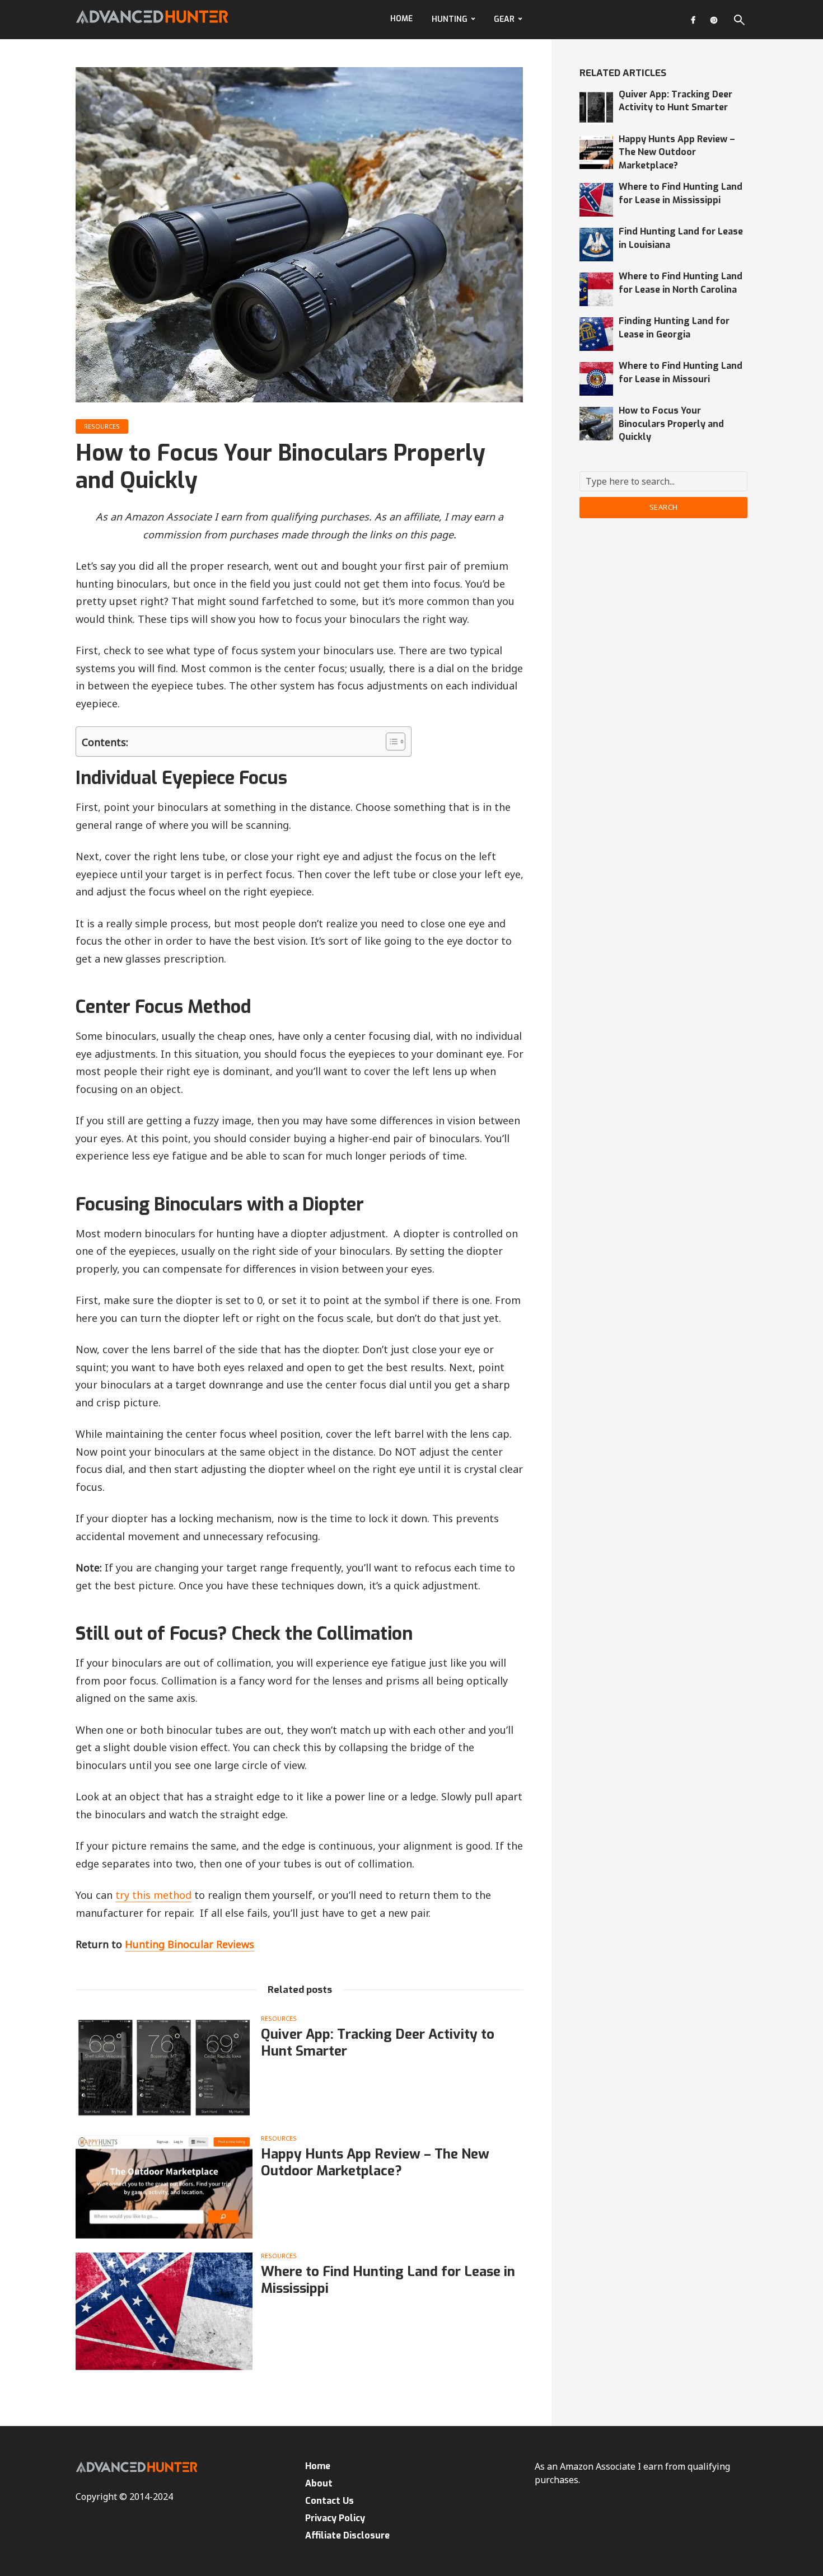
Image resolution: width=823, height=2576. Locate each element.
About (319, 2483)
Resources (102, 426)
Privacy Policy (335, 2518)
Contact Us (329, 2501)
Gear (504, 19)
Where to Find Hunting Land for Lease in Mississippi (388, 2280)
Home (401, 19)
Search (664, 507)
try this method (153, 1895)
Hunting (450, 19)
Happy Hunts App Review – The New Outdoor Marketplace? (375, 2162)
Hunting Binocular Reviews (190, 1944)
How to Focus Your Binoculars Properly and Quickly (671, 424)
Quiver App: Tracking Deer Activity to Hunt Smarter (378, 2043)
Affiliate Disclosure (347, 2535)
